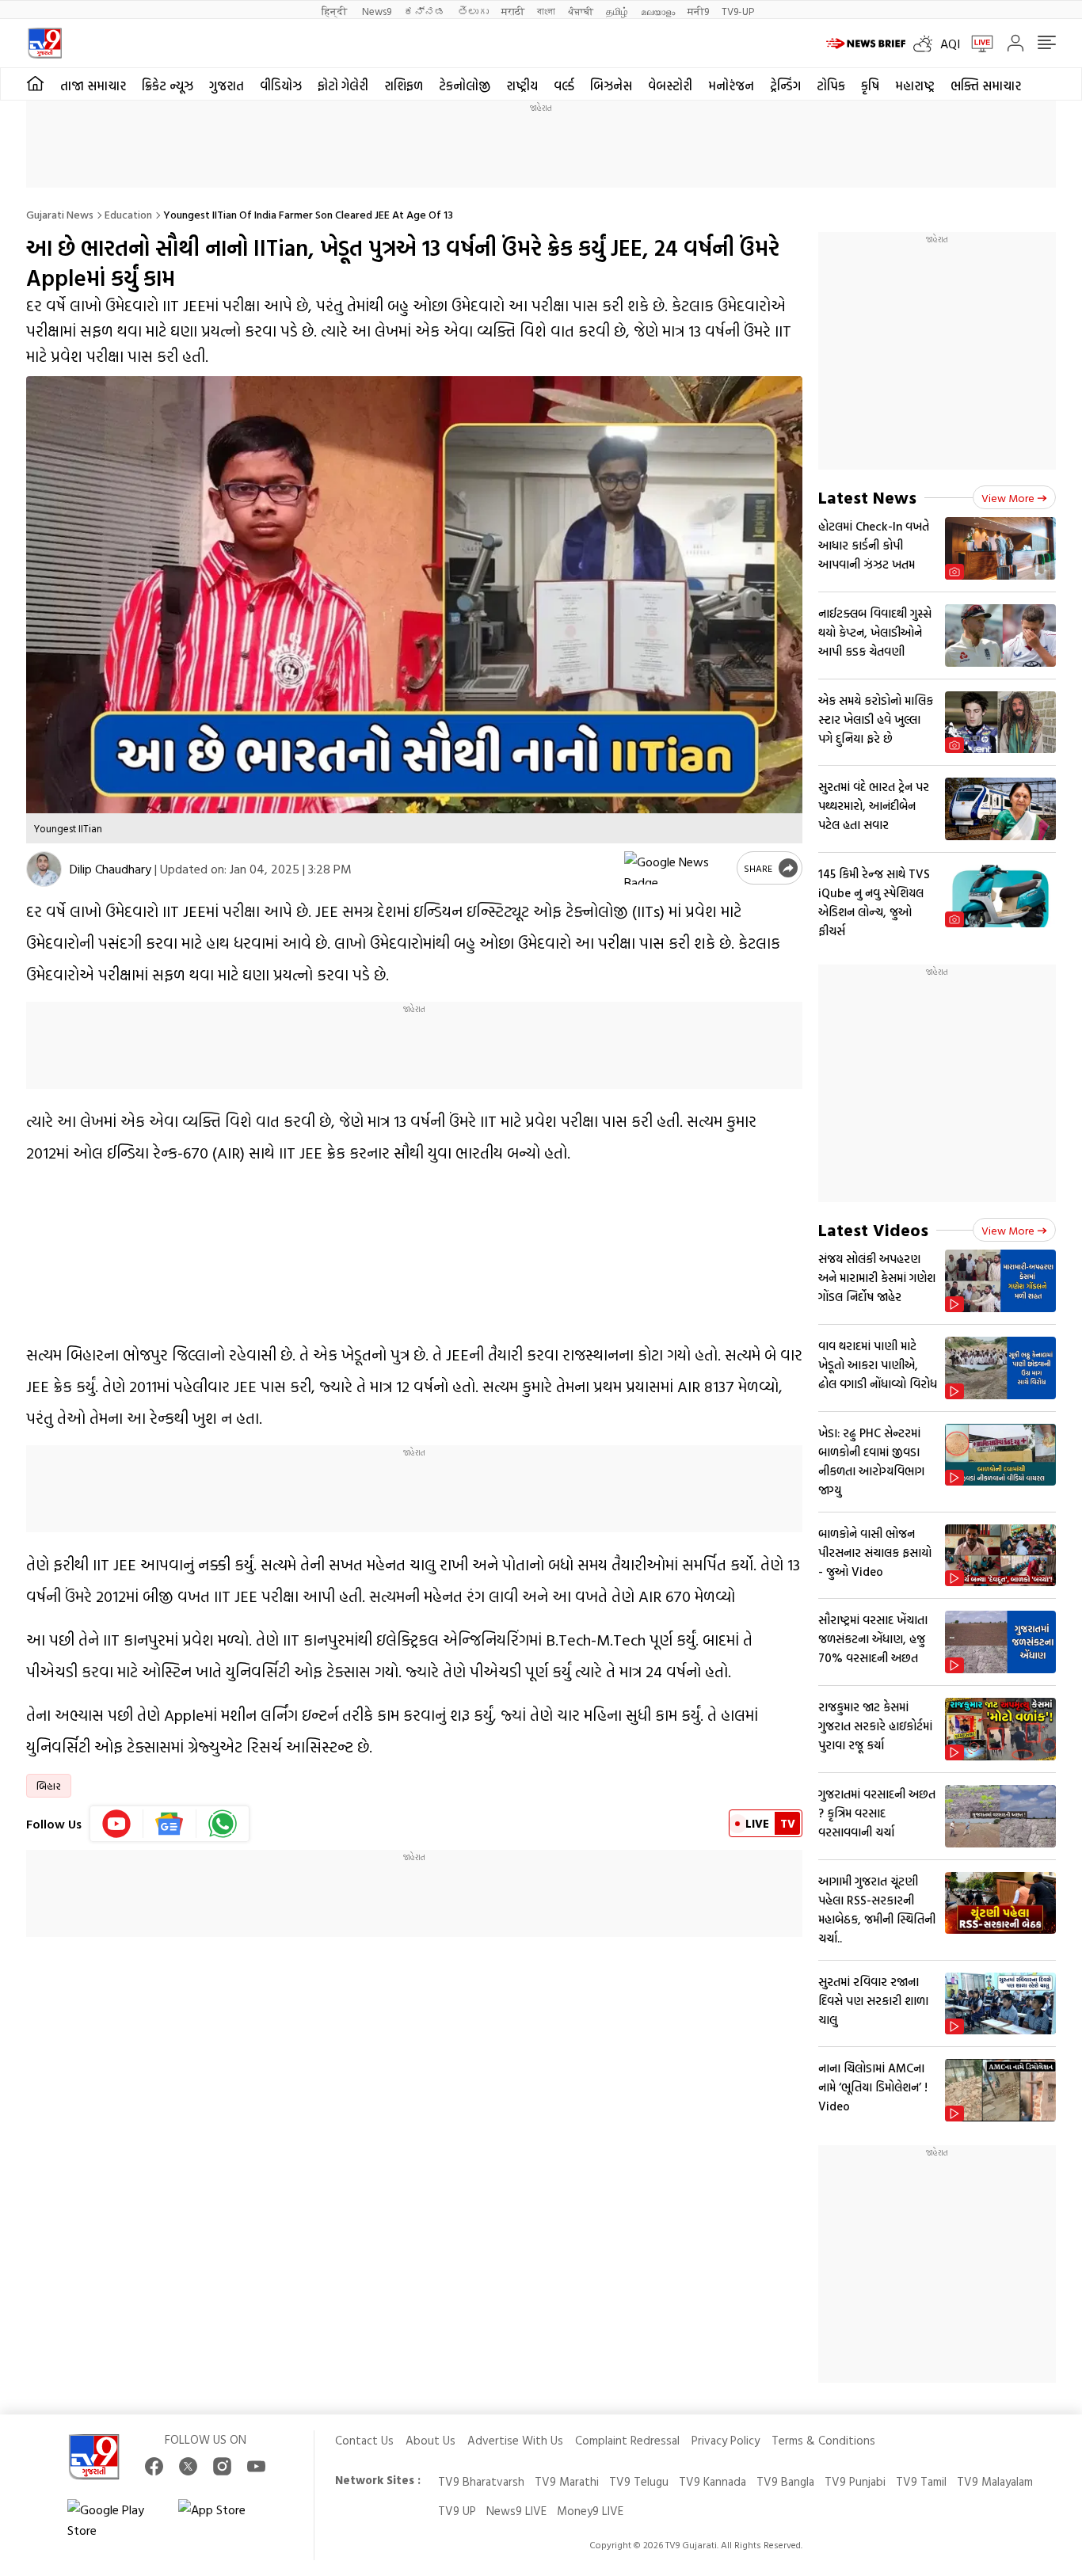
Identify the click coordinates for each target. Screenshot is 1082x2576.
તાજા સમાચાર (93, 86)
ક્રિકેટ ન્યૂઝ (168, 86)
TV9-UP (738, 11)
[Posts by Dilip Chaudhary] (44, 869)
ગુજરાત (227, 86)
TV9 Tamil (921, 2481)
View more (1008, 498)
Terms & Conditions (823, 2440)
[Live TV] (977, 44)
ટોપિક (831, 86)
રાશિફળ (404, 86)
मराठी (513, 11)
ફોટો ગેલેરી (343, 86)
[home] (35, 84)
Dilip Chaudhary (110, 869)
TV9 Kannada (712, 2481)
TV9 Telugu (639, 2481)
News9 (377, 11)
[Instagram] (222, 2466)
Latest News (867, 497)
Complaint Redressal (627, 2440)
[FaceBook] (154, 2466)
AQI (950, 44)
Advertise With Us (515, 2440)
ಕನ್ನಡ (425, 11)
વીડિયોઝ (281, 86)
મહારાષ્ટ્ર (915, 86)
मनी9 (698, 11)
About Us (431, 2440)
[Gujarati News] (45, 43)
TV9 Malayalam (995, 2481)
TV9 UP (457, 2511)
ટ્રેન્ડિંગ (785, 86)
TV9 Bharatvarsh (481, 2481)
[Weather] (927, 44)
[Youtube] (117, 1824)
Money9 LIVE (590, 2511)
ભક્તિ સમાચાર (986, 86)
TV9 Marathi (567, 2481)
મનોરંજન (731, 86)
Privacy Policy (726, 2440)
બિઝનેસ (611, 86)
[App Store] (226, 2520)
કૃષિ (870, 86)
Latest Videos (873, 1229)
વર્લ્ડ (564, 86)
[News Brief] (866, 44)
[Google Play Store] (115, 2520)
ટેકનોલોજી (465, 86)
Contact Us (364, 2440)
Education (128, 214)
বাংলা (546, 11)
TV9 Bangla (785, 2481)
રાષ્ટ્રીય (522, 86)
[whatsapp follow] (223, 1824)
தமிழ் (617, 11)
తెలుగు (473, 11)
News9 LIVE (516, 2511)
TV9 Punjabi (855, 2481)
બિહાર (49, 1786)
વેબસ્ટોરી (670, 86)
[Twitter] (188, 2466)
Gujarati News (60, 214)
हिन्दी (335, 11)
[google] (677, 868)
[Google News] (170, 1824)
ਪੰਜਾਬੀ (581, 11)
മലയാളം (658, 11)
